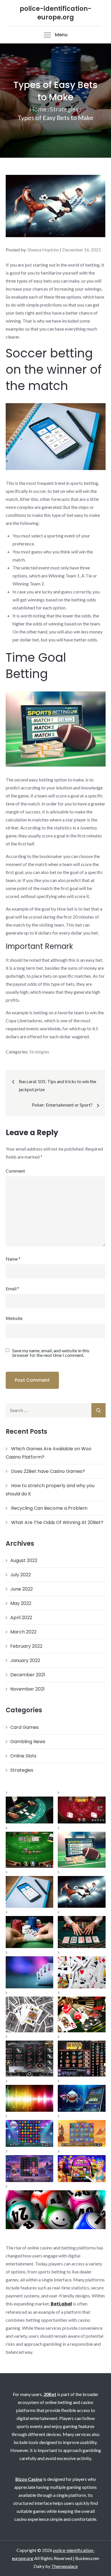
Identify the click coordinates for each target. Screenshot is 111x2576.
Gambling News (28, 1742)
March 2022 (23, 1632)
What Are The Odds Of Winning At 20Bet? (57, 1522)
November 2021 (27, 1689)
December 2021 (28, 1675)
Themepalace (64, 2566)
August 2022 (24, 1560)
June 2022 (21, 1589)
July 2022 (20, 1575)
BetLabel (61, 2304)
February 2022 (26, 1646)
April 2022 (21, 1618)
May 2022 (21, 1603)
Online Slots (23, 1756)
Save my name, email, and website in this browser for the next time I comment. (51, 1353)
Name (13, 1259)
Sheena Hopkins (43, 250)
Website (14, 1318)
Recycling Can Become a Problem (49, 1508)
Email (13, 1288)
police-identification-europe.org (55, 13)
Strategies (39, 1052)
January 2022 (25, 1660)
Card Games (24, 1727)
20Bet (50, 2394)
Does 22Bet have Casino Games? (48, 1471)
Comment (15, 1171)
